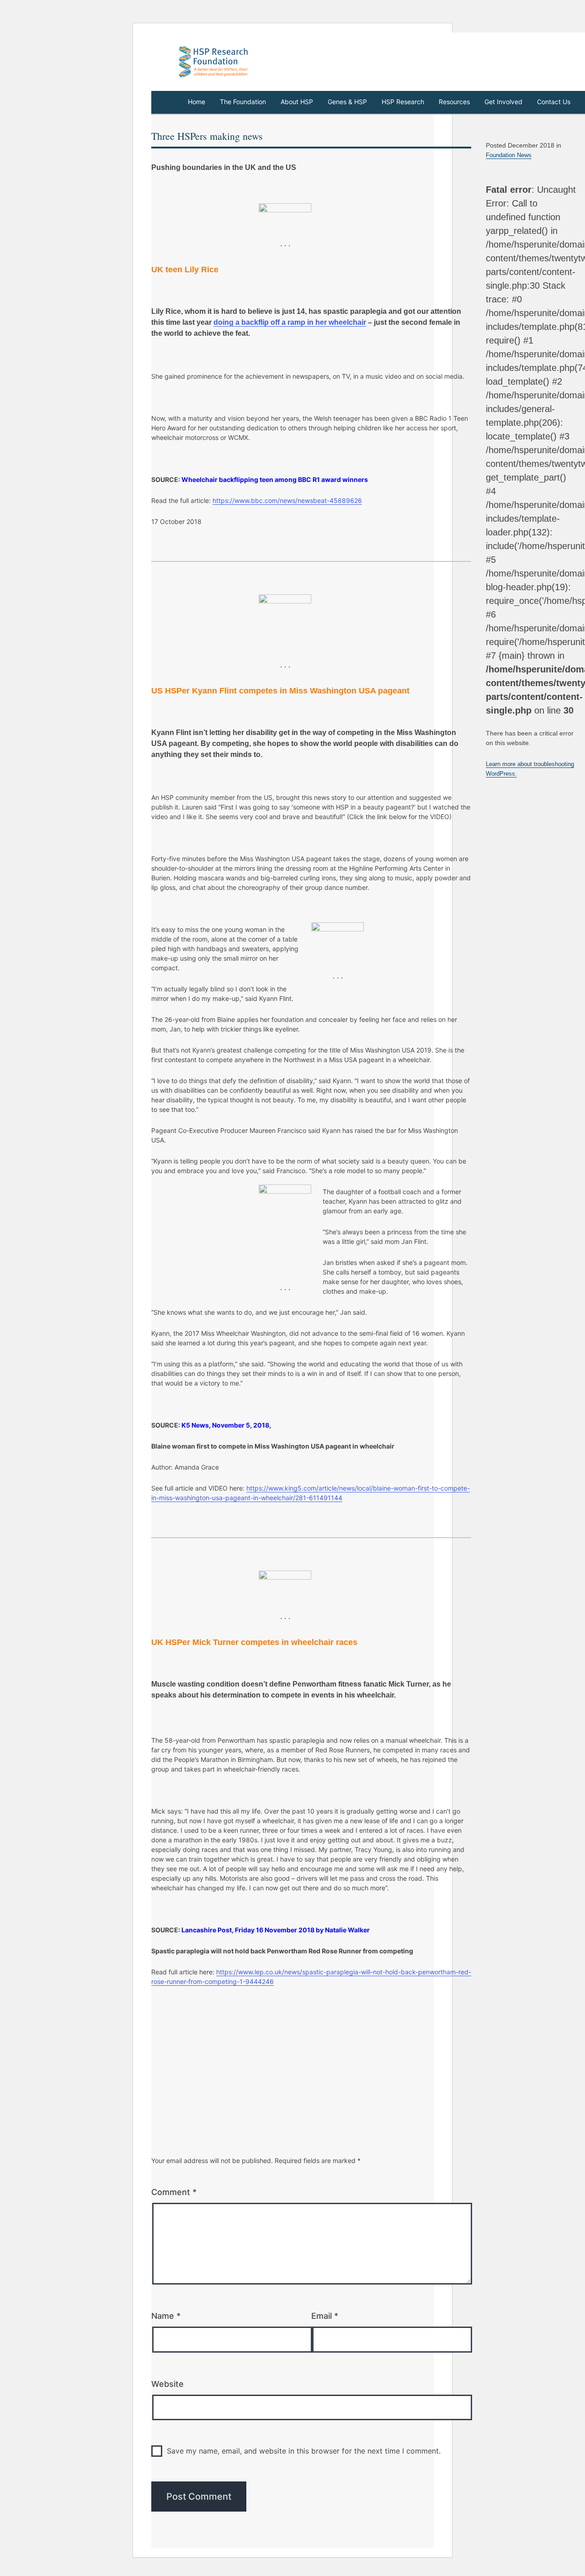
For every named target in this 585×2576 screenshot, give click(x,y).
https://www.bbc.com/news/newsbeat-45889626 (287, 500)
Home (197, 102)
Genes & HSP (347, 102)
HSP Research (403, 102)
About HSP (297, 102)
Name (166, 2316)
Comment (174, 2192)
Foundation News (509, 155)
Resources (454, 102)
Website (168, 2384)
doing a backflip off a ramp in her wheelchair (290, 322)
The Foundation (243, 102)
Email (325, 2316)
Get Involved (503, 102)
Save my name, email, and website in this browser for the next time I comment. (304, 2451)
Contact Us (554, 102)
